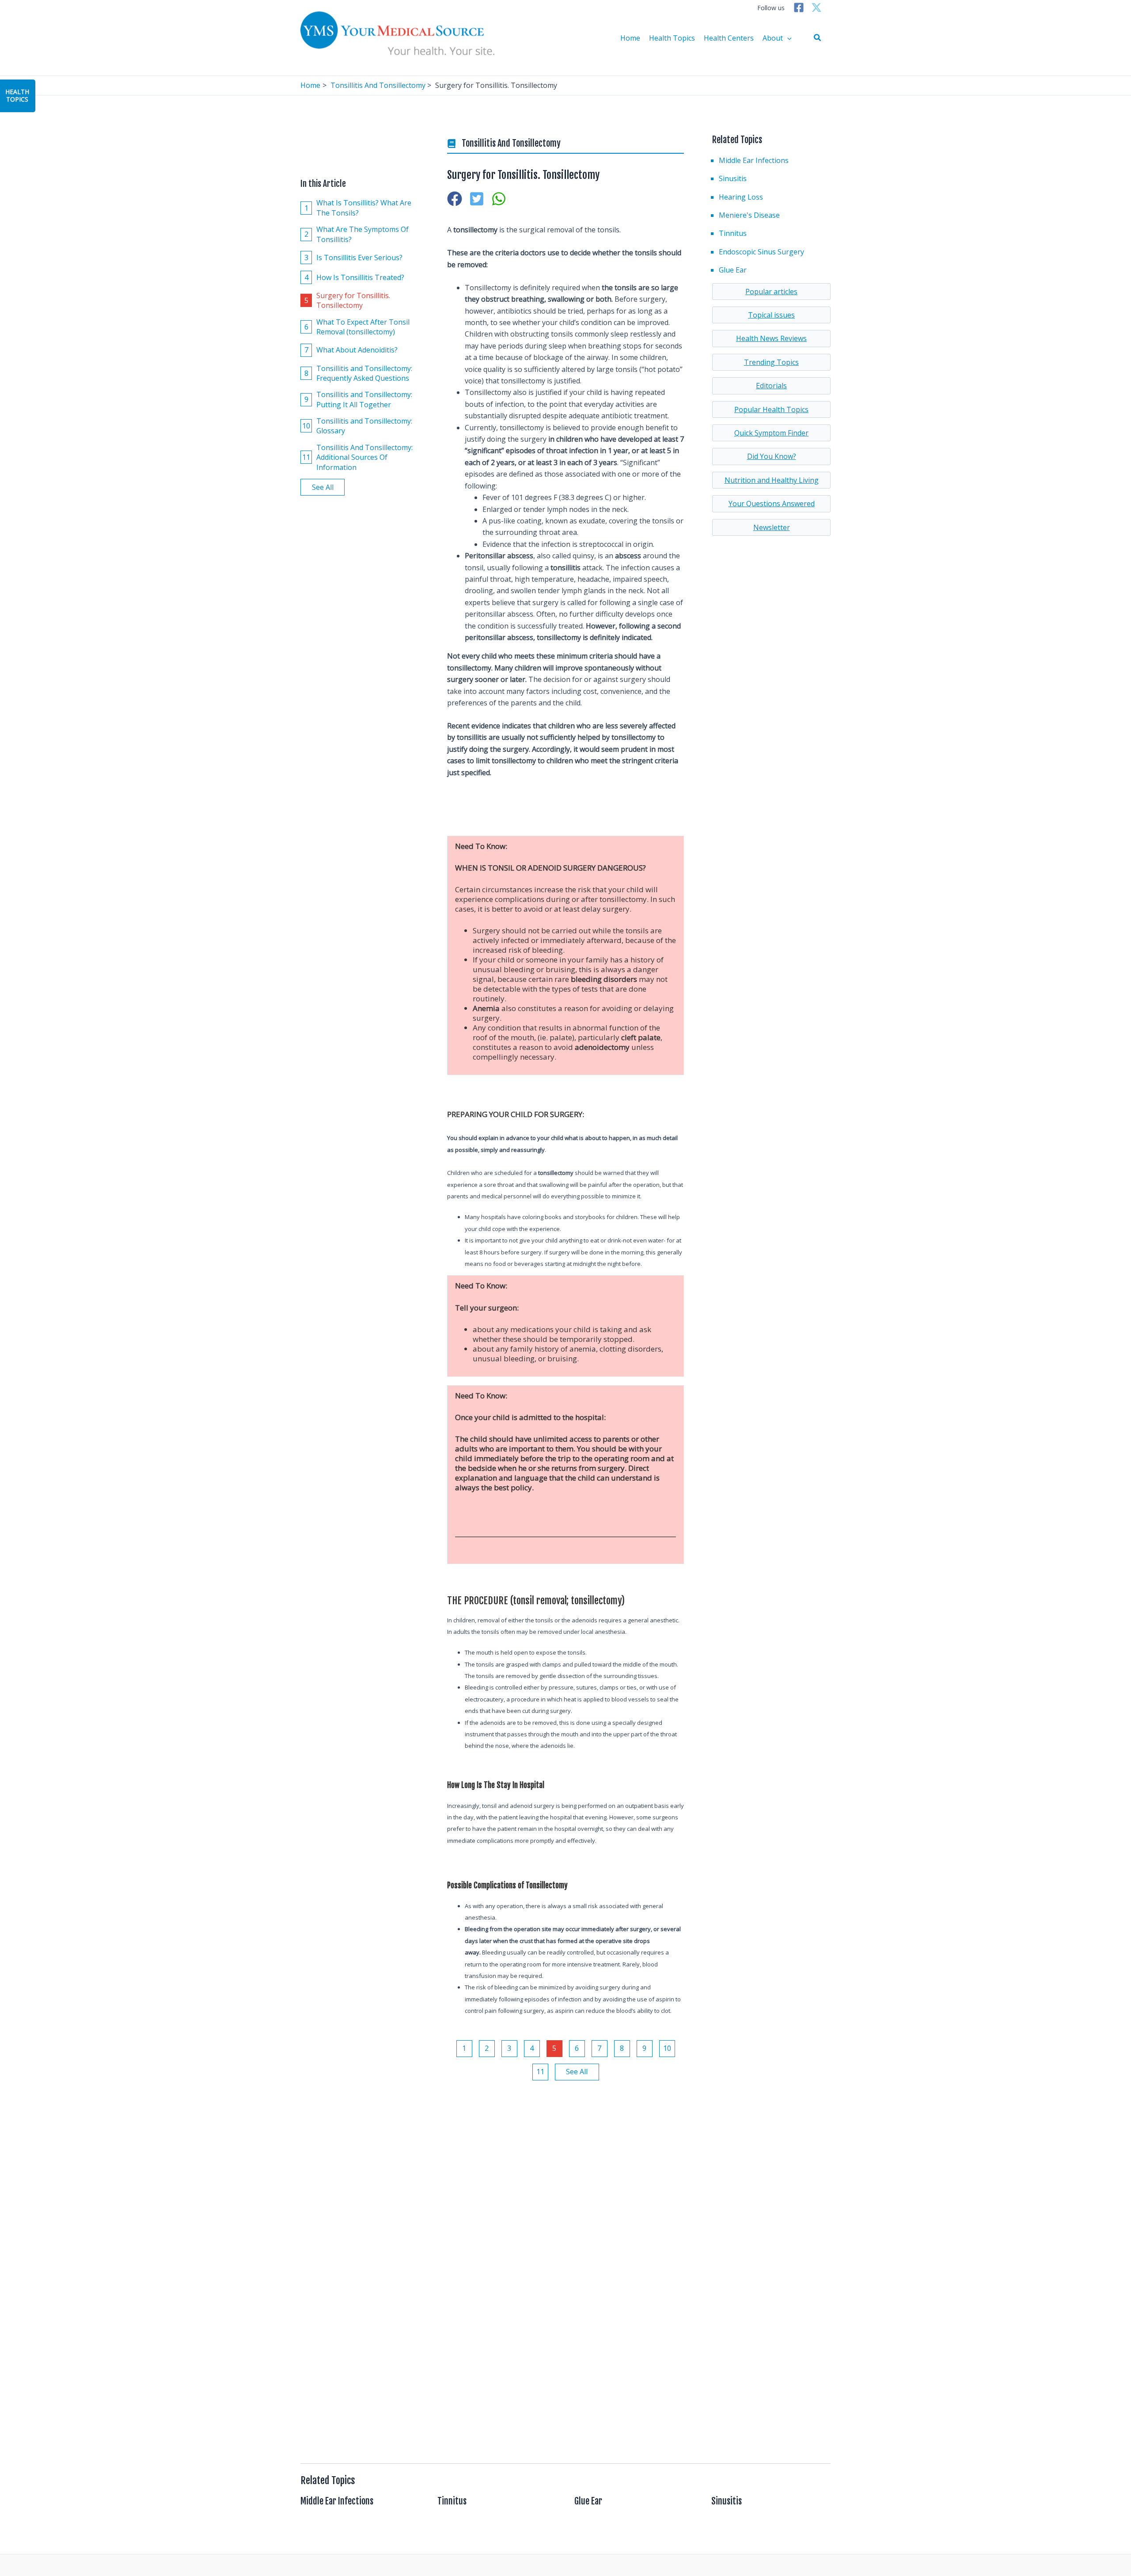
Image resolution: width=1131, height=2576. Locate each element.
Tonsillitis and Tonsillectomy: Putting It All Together (359, 399)
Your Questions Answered (772, 504)
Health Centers (729, 38)
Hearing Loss (741, 197)
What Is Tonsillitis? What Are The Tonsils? (358, 208)
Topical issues (771, 315)
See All (323, 487)
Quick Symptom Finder (771, 433)
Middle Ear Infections (754, 160)
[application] (787, 38)
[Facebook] (799, 8)
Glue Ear (733, 270)
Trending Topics (771, 362)
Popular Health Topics (771, 409)
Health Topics (672, 38)
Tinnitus (733, 233)
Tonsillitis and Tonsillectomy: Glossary (357, 426)
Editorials (771, 386)
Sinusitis (733, 178)
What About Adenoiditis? (351, 350)
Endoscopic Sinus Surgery (761, 252)
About (773, 38)
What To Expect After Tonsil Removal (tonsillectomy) (357, 327)
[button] (818, 38)
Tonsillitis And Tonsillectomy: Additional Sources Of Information (357, 457)
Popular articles (771, 292)
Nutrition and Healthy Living (772, 480)
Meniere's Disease (749, 215)
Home (630, 38)
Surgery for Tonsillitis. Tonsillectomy (347, 300)
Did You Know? (772, 456)
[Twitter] (816, 8)
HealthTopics (17, 95)
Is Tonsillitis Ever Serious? (354, 258)
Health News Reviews (771, 338)
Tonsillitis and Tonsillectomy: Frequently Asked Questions (359, 373)
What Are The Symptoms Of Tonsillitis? (357, 234)
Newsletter (772, 527)
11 (540, 2072)
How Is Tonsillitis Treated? (355, 277)
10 (667, 2048)
